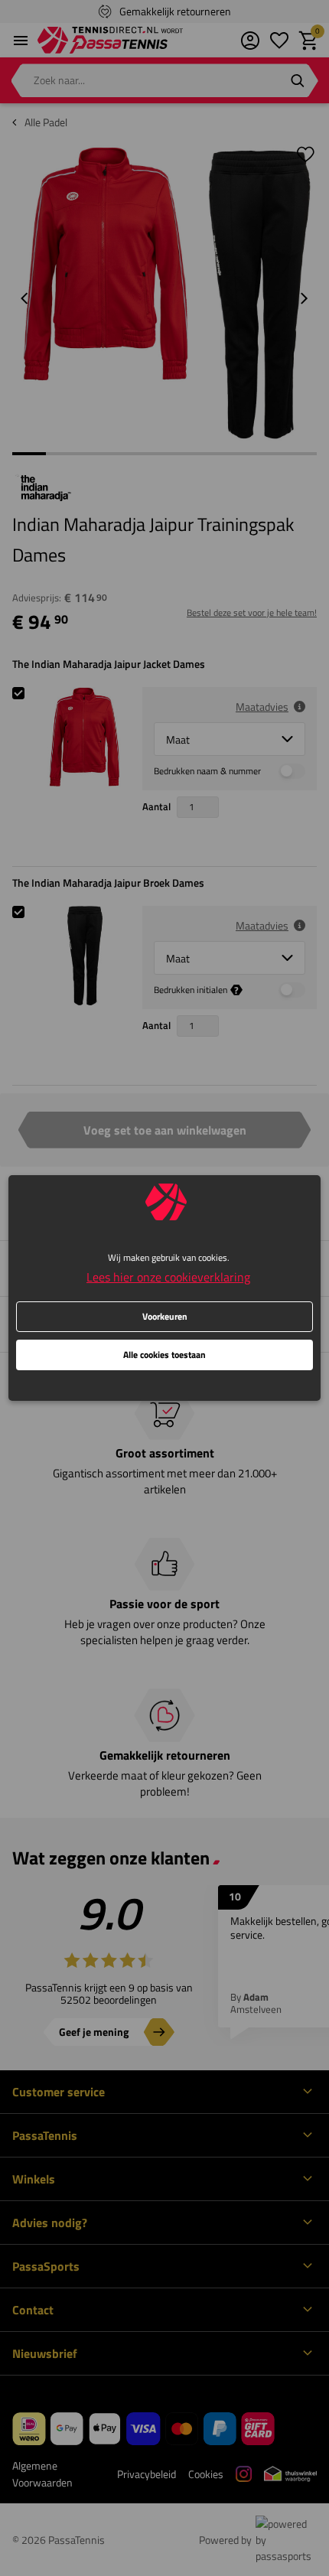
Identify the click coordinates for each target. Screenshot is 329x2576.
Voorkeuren (165, 1316)
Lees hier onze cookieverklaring (168, 1277)
